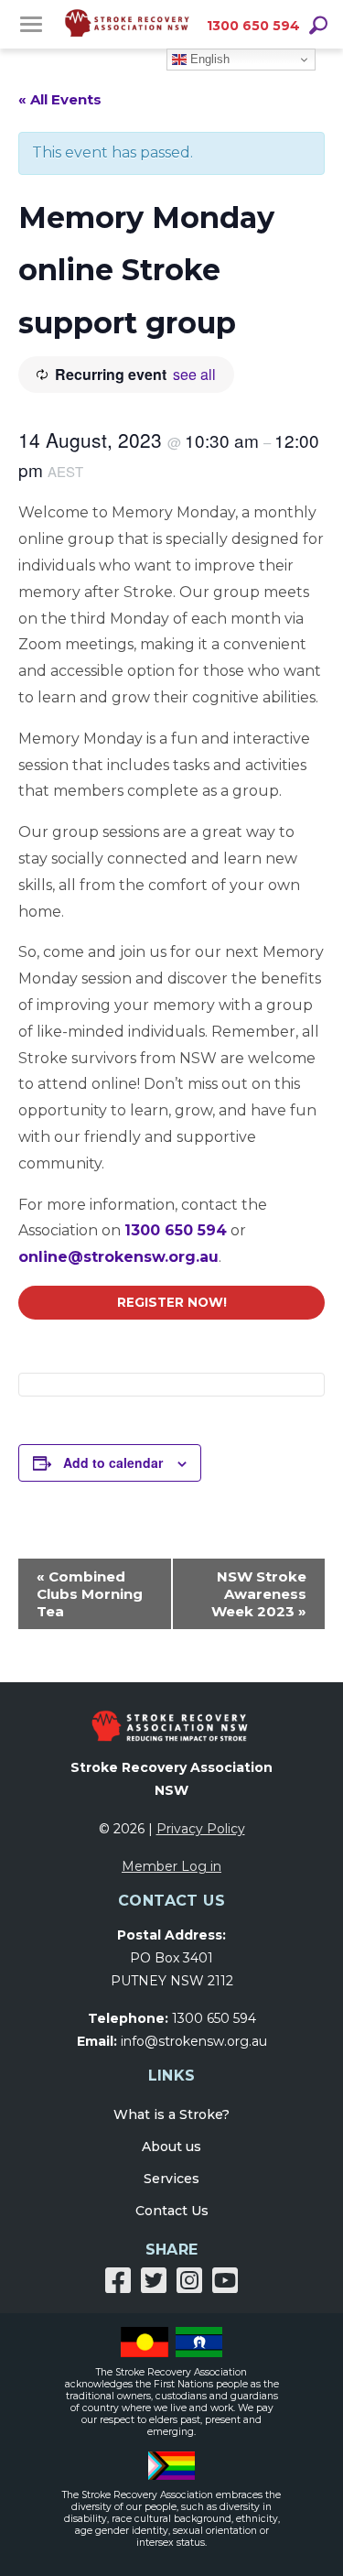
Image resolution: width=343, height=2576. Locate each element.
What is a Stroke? (171, 2114)
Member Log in (171, 1866)
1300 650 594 (253, 26)
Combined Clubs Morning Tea (90, 1594)
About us (171, 2147)
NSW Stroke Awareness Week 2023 (259, 1594)
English (208, 59)
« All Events (60, 99)
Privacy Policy (201, 1829)
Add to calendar (113, 1462)
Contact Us (172, 2211)
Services (171, 2179)
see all (194, 374)
